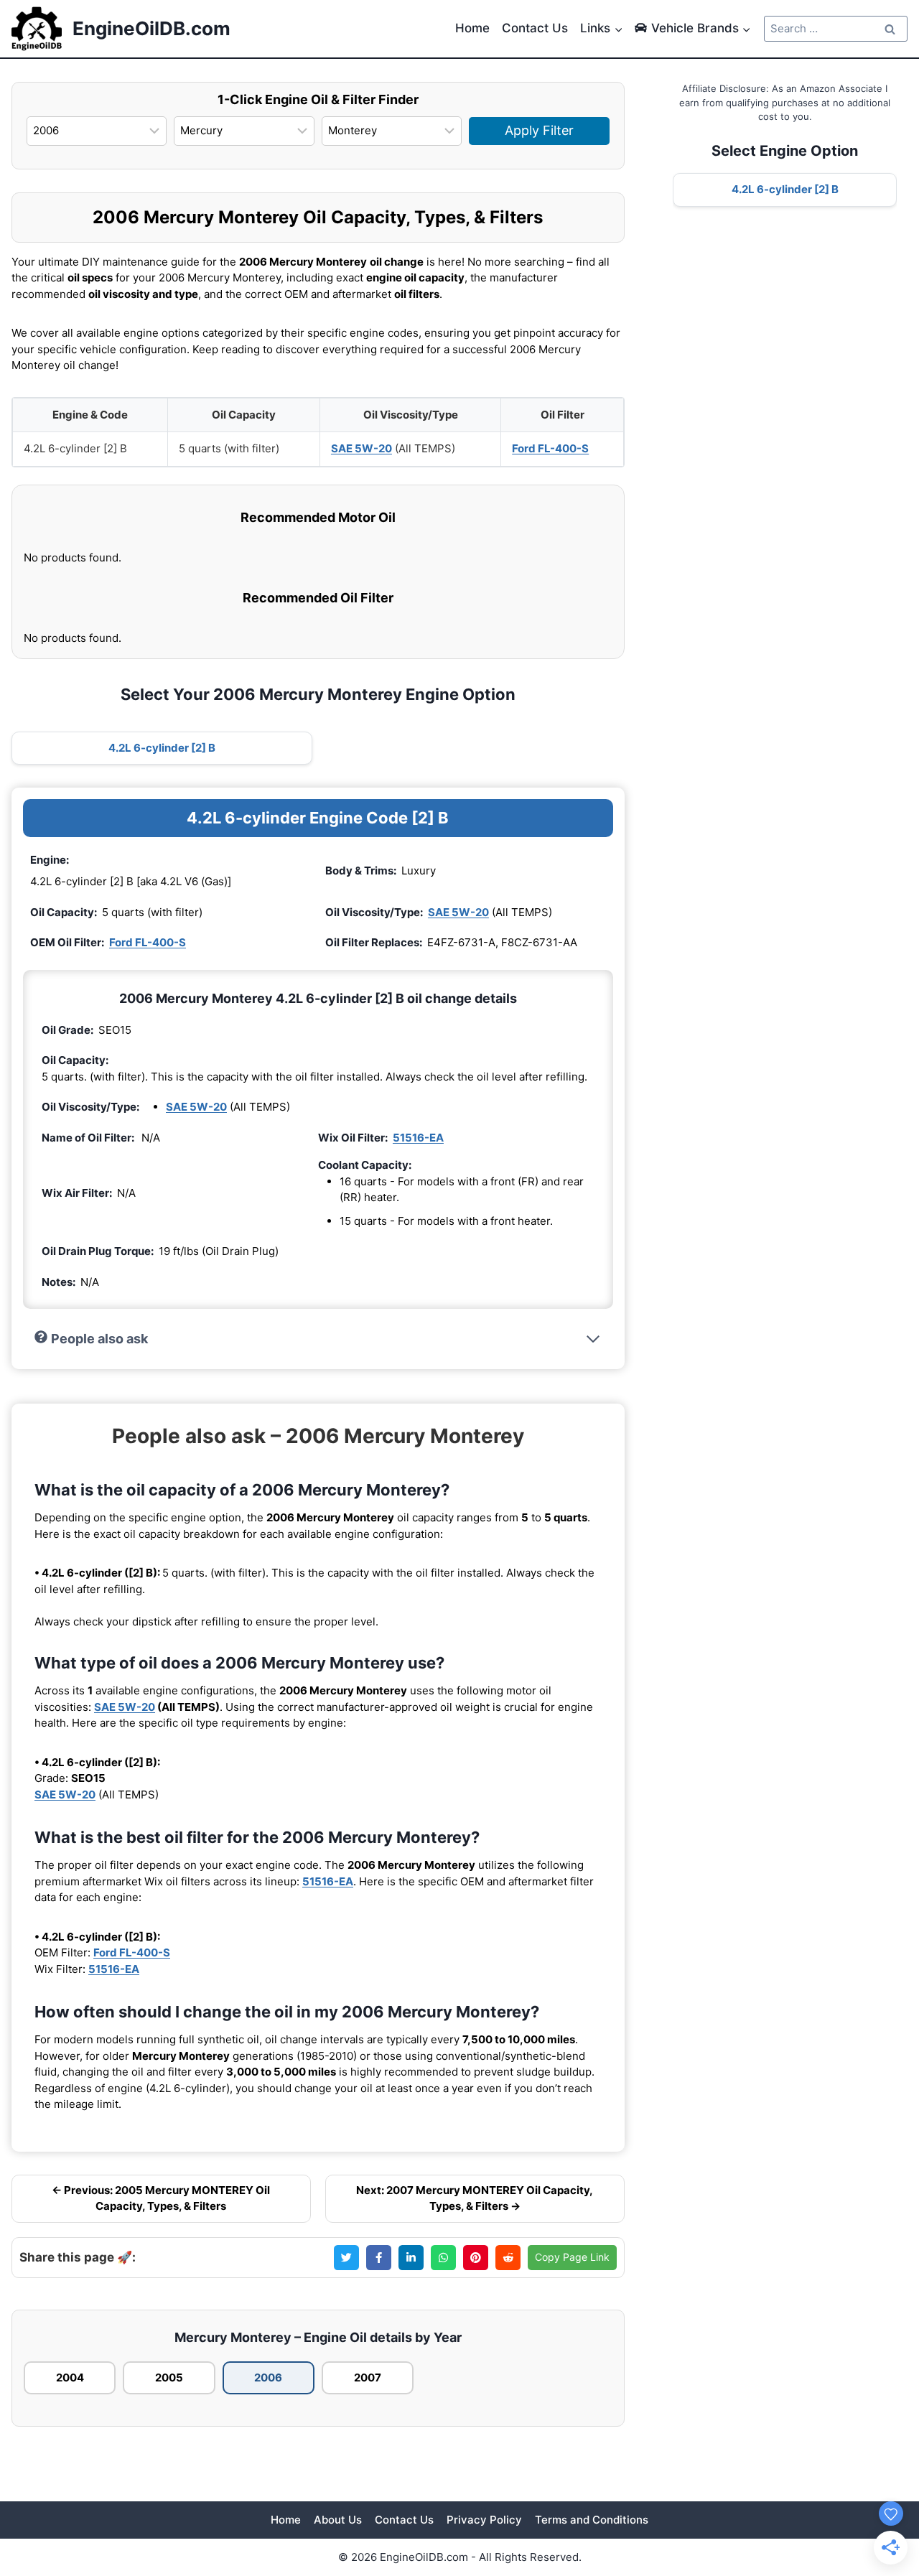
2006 (268, 2377)
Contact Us (535, 28)
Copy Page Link (572, 2257)
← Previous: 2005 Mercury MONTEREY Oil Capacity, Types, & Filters (161, 2198)
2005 (169, 2377)
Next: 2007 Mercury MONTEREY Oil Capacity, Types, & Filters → (475, 2198)
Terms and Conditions (592, 2520)
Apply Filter (539, 130)
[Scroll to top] (885, 2484)
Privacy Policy (484, 2520)
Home (472, 28)
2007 (368, 2377)
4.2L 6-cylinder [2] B (162, 748)
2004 (70, 2377)
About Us (338, 2520)
